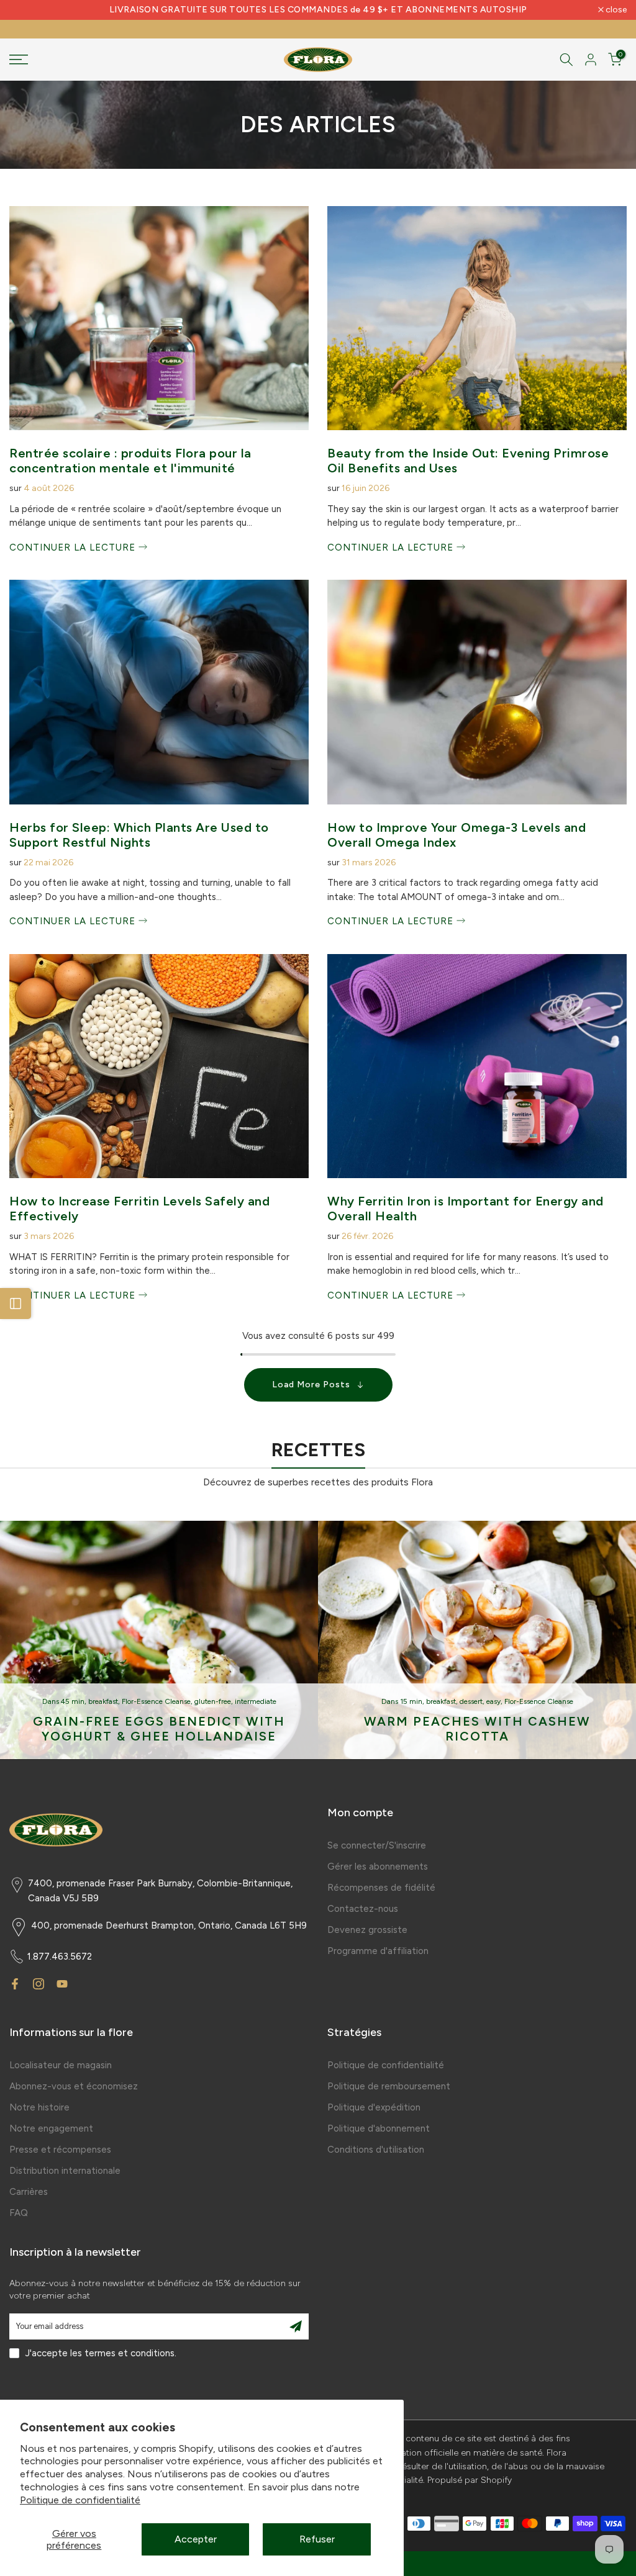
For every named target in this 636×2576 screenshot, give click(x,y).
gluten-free (213, 1701)
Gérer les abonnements (378, 1867)
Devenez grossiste (367, 1930)
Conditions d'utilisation (376, 2150)
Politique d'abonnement (379, 2128)
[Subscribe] (296, 2326)
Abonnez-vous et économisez (74, 2086)
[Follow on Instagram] (39, 1984)
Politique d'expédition (374, 2107)
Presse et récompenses (60, 2150)
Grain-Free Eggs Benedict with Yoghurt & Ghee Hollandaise (159, 1729)
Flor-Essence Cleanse (156, 1701)
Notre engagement (51, 2128)
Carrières (29, 2192)
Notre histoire (39, 2107)
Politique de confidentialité (80, 2500)
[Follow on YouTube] (62, 1984)
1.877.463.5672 (60, 1957)
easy (493, 1701)
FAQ (19, 2213)
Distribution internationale (65, 2171)
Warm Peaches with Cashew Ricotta (477, 1729)
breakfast (103, 1701)
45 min (73, 1701)
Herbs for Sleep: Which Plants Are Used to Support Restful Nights (139, 835)
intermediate (256, 1701)
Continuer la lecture (74, 547)
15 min (411, 1701)
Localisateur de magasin (61, 2065)
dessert (471, 1701)
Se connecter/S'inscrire (377, 1845)
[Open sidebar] (16, 1304)
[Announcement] (318, 10)
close (26, 10)
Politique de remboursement (389, 2086)
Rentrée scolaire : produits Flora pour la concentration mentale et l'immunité (130, 461)
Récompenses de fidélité (381, 1888)
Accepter (196, 2539)
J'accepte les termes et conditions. (101, 2353)
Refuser (317, 2539)
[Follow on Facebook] (15, 1984)
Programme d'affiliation (378, 1951)
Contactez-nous (363, 1909)
